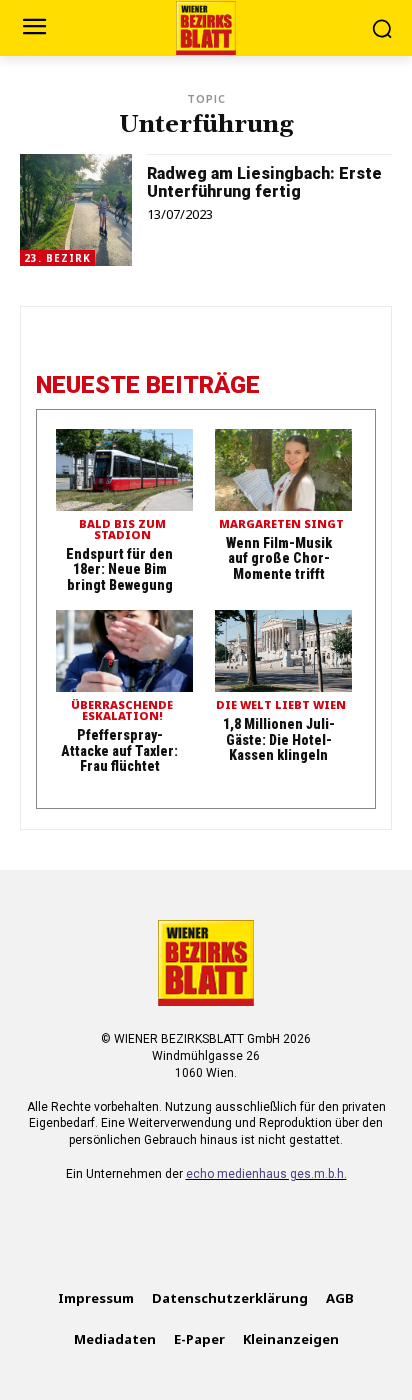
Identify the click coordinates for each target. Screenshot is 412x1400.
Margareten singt (281, 524)
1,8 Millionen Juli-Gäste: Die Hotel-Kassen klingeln (279, 739)
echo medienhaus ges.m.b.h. (266, 1174)
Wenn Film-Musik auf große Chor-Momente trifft (279, 558)
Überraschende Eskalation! (122, 711)
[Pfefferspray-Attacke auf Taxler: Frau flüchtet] (124, 651)
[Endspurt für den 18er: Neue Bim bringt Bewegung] (124, 470)
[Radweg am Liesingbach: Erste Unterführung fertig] (76, 210)
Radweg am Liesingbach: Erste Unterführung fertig (264, 182)
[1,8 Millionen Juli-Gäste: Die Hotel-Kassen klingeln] (283, 651)
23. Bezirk (57, 258)
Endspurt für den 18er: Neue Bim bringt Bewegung (119, 569)
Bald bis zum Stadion (122, 530)
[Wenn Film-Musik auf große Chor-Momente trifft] (283, 470)
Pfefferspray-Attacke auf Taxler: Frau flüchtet (119, 750)
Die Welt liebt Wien (281, 705)
